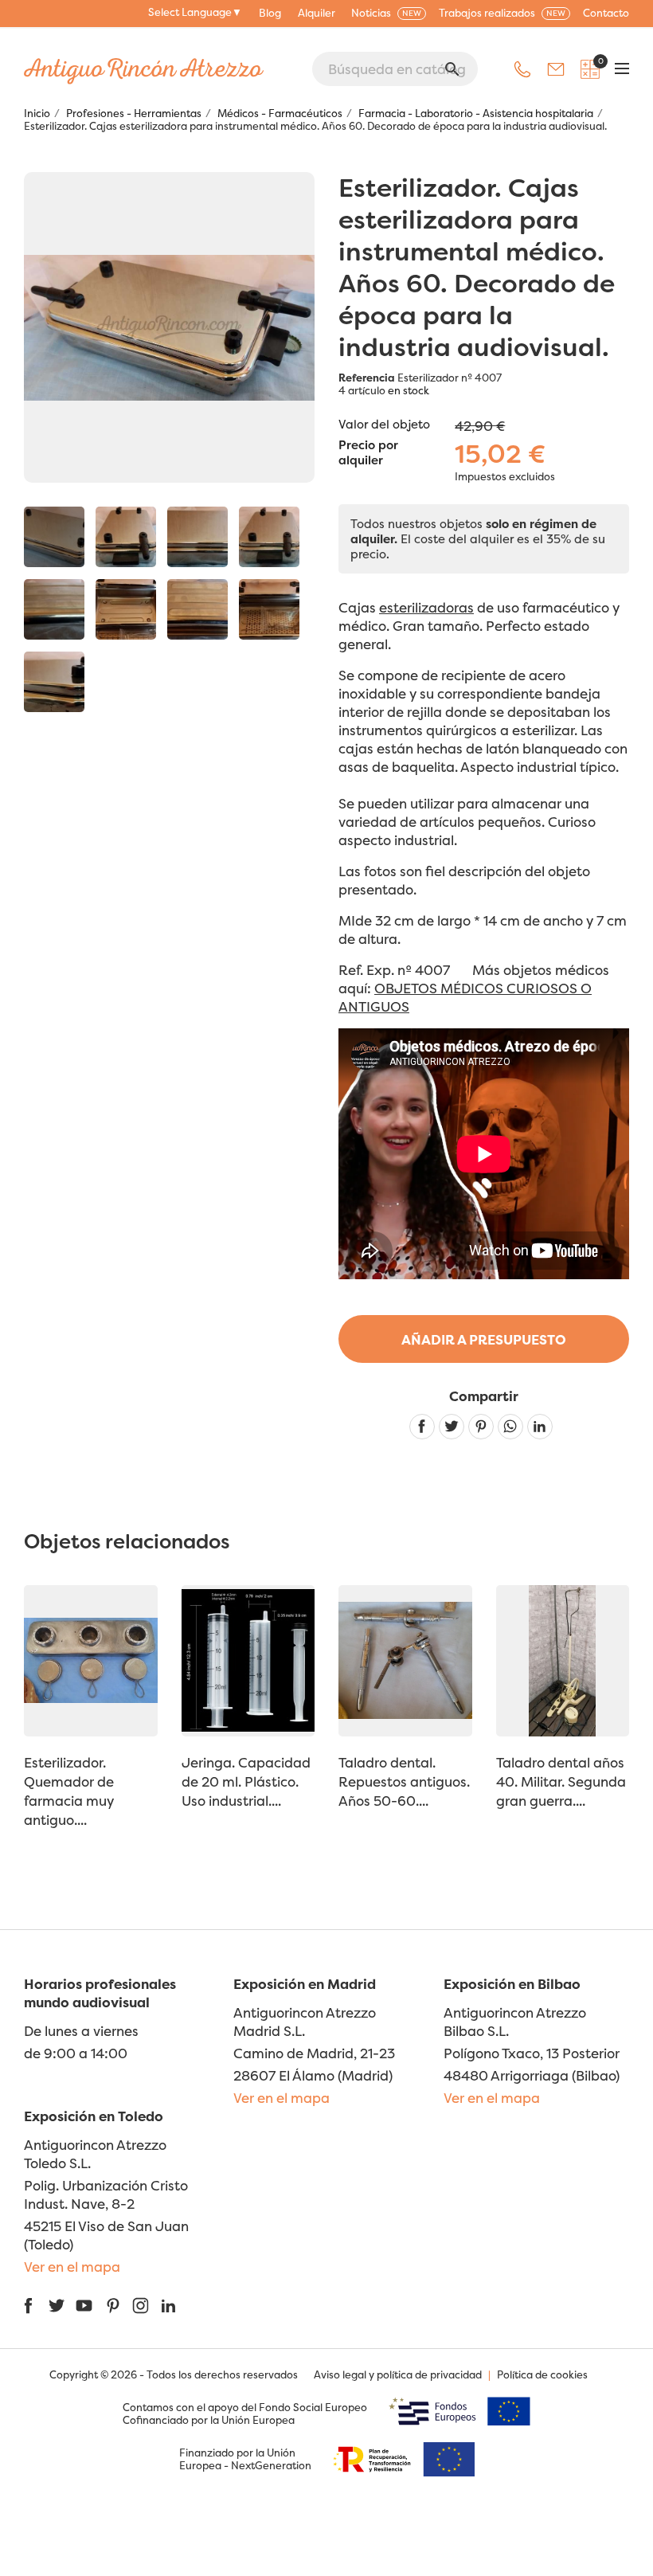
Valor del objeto (384, 424)
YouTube (84, 2306)
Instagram (141, 2306)
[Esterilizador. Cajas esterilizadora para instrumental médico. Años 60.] (54, 537)
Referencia (367, 378)
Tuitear (452, 1427)
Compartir (422, 1427)
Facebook (28, 2306)
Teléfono (522, 69)
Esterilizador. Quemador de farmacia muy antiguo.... (69, 1791)
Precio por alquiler (368, 453)
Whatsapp (510, 1427)
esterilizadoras (426, 607)
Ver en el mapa (282, 2098)
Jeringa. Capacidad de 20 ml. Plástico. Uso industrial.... (246, 1781)
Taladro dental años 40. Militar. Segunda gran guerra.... (561, 1781)
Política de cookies (542, 2374)
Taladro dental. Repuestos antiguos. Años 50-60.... (404, 1781)
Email (556, 69)
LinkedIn (168, 2306)
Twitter (56, 2306)
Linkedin (540, 1427)
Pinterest (481, 1427)
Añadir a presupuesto (484, 1339)
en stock (409, 390)
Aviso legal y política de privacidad (398, 2374)
